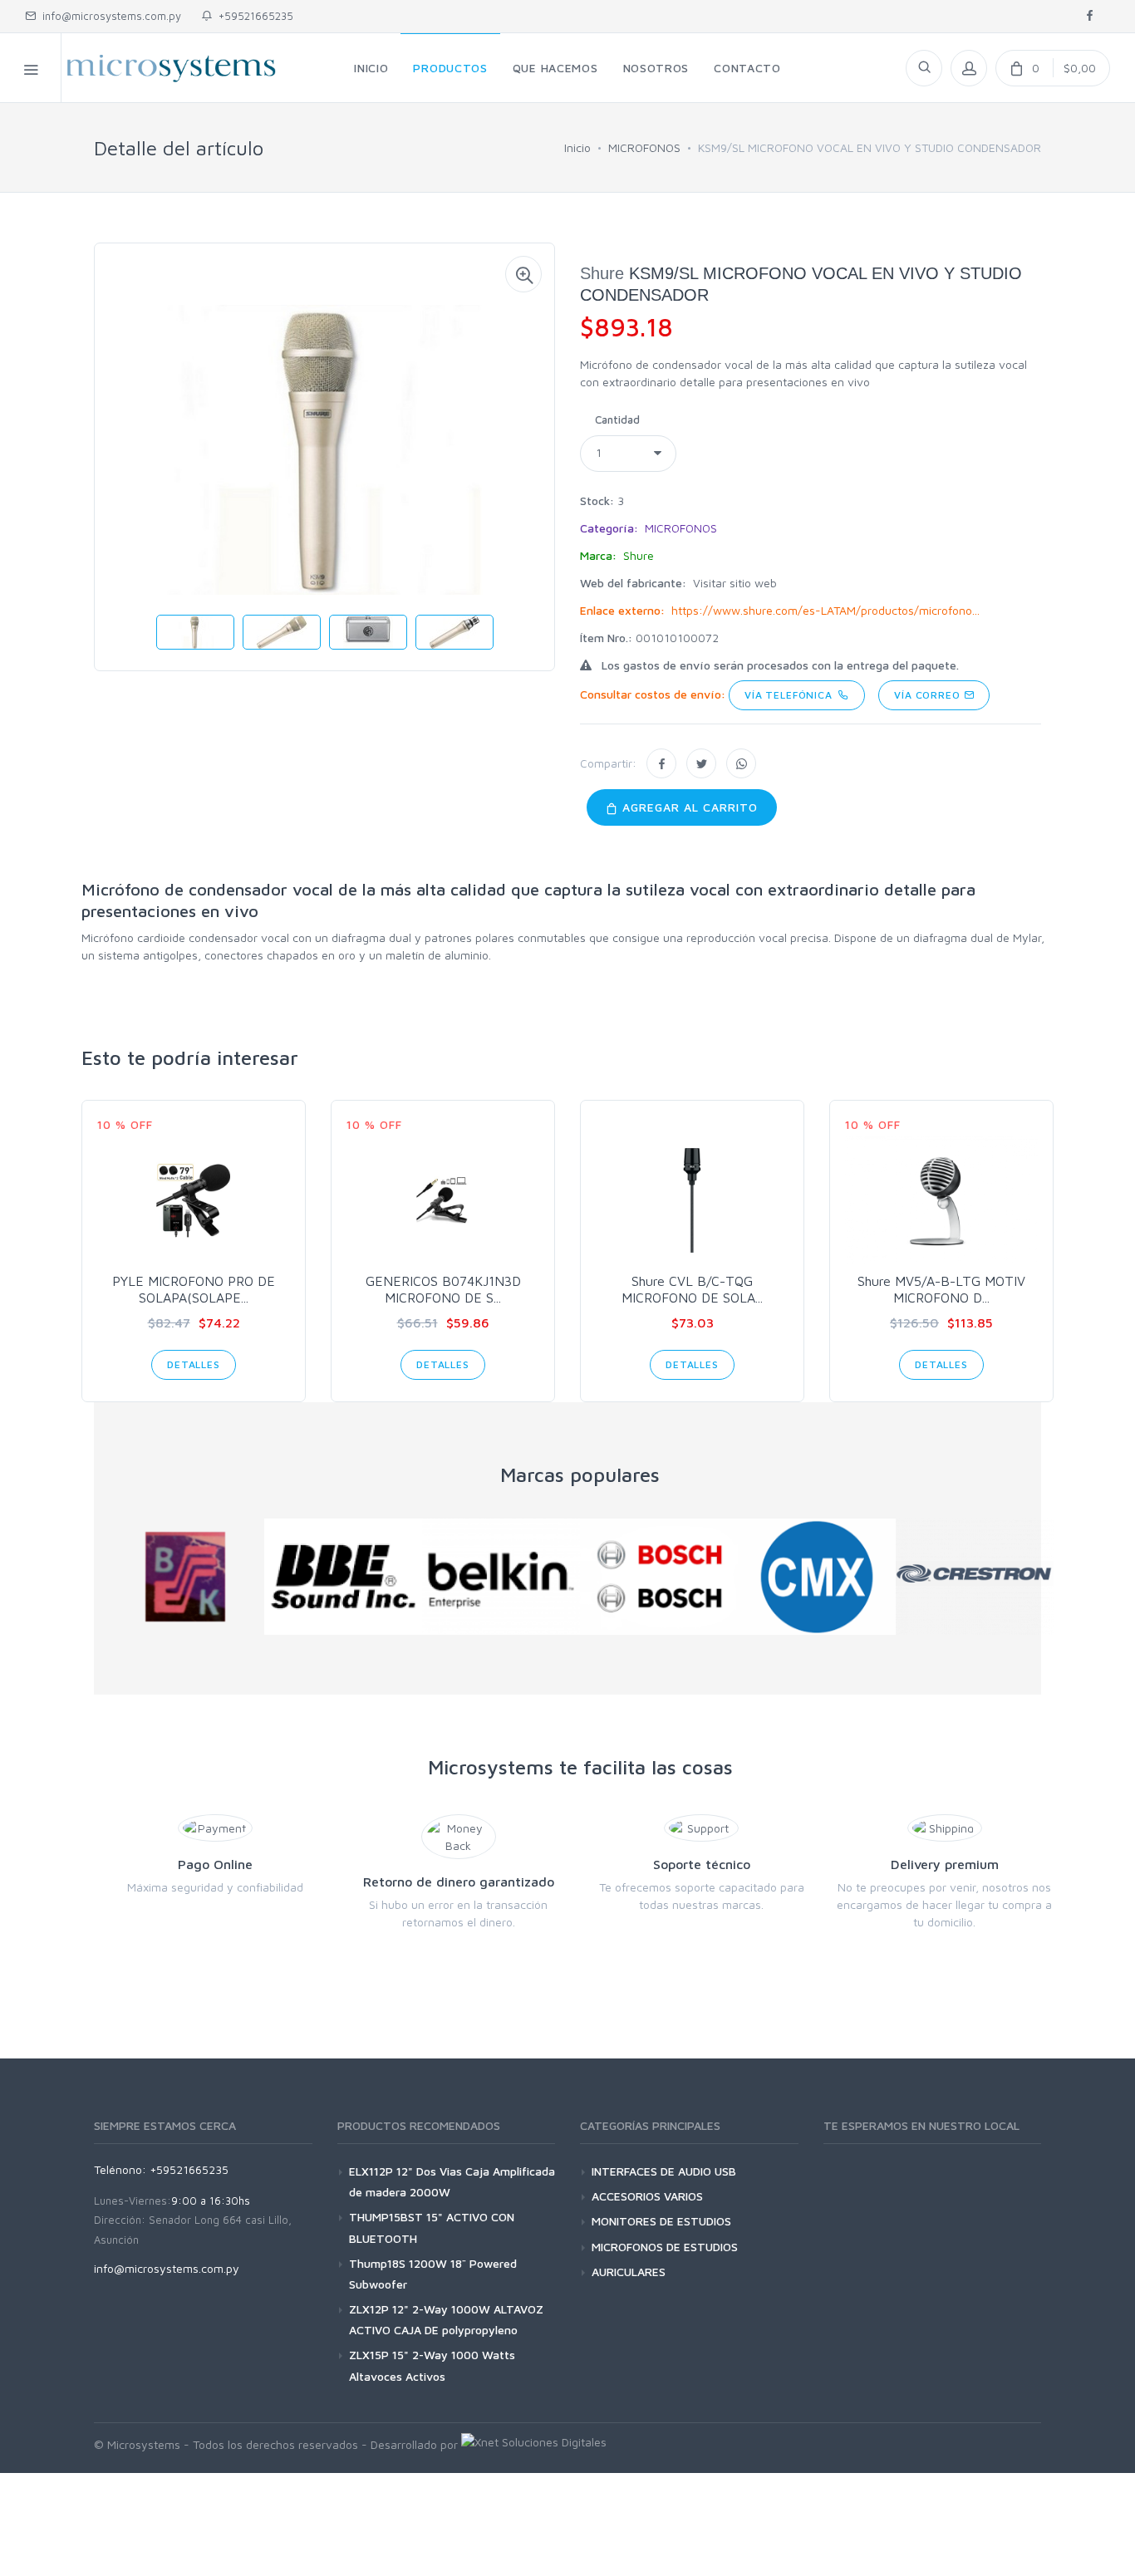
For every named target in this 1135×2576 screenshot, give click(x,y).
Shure (602, 273)
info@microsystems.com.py (112, 16)
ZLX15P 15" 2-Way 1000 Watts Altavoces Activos (432, 2365)
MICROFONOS (644, 147)
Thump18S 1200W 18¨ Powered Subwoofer (433, 2274)
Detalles (194, 1364)
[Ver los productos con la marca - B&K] (185, 1577)
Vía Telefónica (791, 695)
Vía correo (929, 695)
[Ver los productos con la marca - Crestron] (975, 1577)
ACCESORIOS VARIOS (647, 2196)
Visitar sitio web (735, 583)
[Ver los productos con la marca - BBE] (343, 1577)
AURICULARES (629, 2272)
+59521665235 (253, 16)
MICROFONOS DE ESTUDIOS (665, 2247)
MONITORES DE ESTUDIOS (661, 2221)
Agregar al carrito (688, 807)
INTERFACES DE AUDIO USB (664, 2171)
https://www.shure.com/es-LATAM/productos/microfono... (825, 610)
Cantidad (617, 420)
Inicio (577, 147)
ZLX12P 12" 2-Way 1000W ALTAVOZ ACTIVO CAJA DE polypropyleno (446, 2319)
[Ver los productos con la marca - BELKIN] (501, 1577)
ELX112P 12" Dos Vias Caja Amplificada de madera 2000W (452, 2181)
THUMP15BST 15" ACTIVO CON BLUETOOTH (432, 2227)
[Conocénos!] (534, 2444)
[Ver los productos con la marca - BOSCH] (659, 1577)
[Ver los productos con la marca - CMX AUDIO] (817, 1577)
